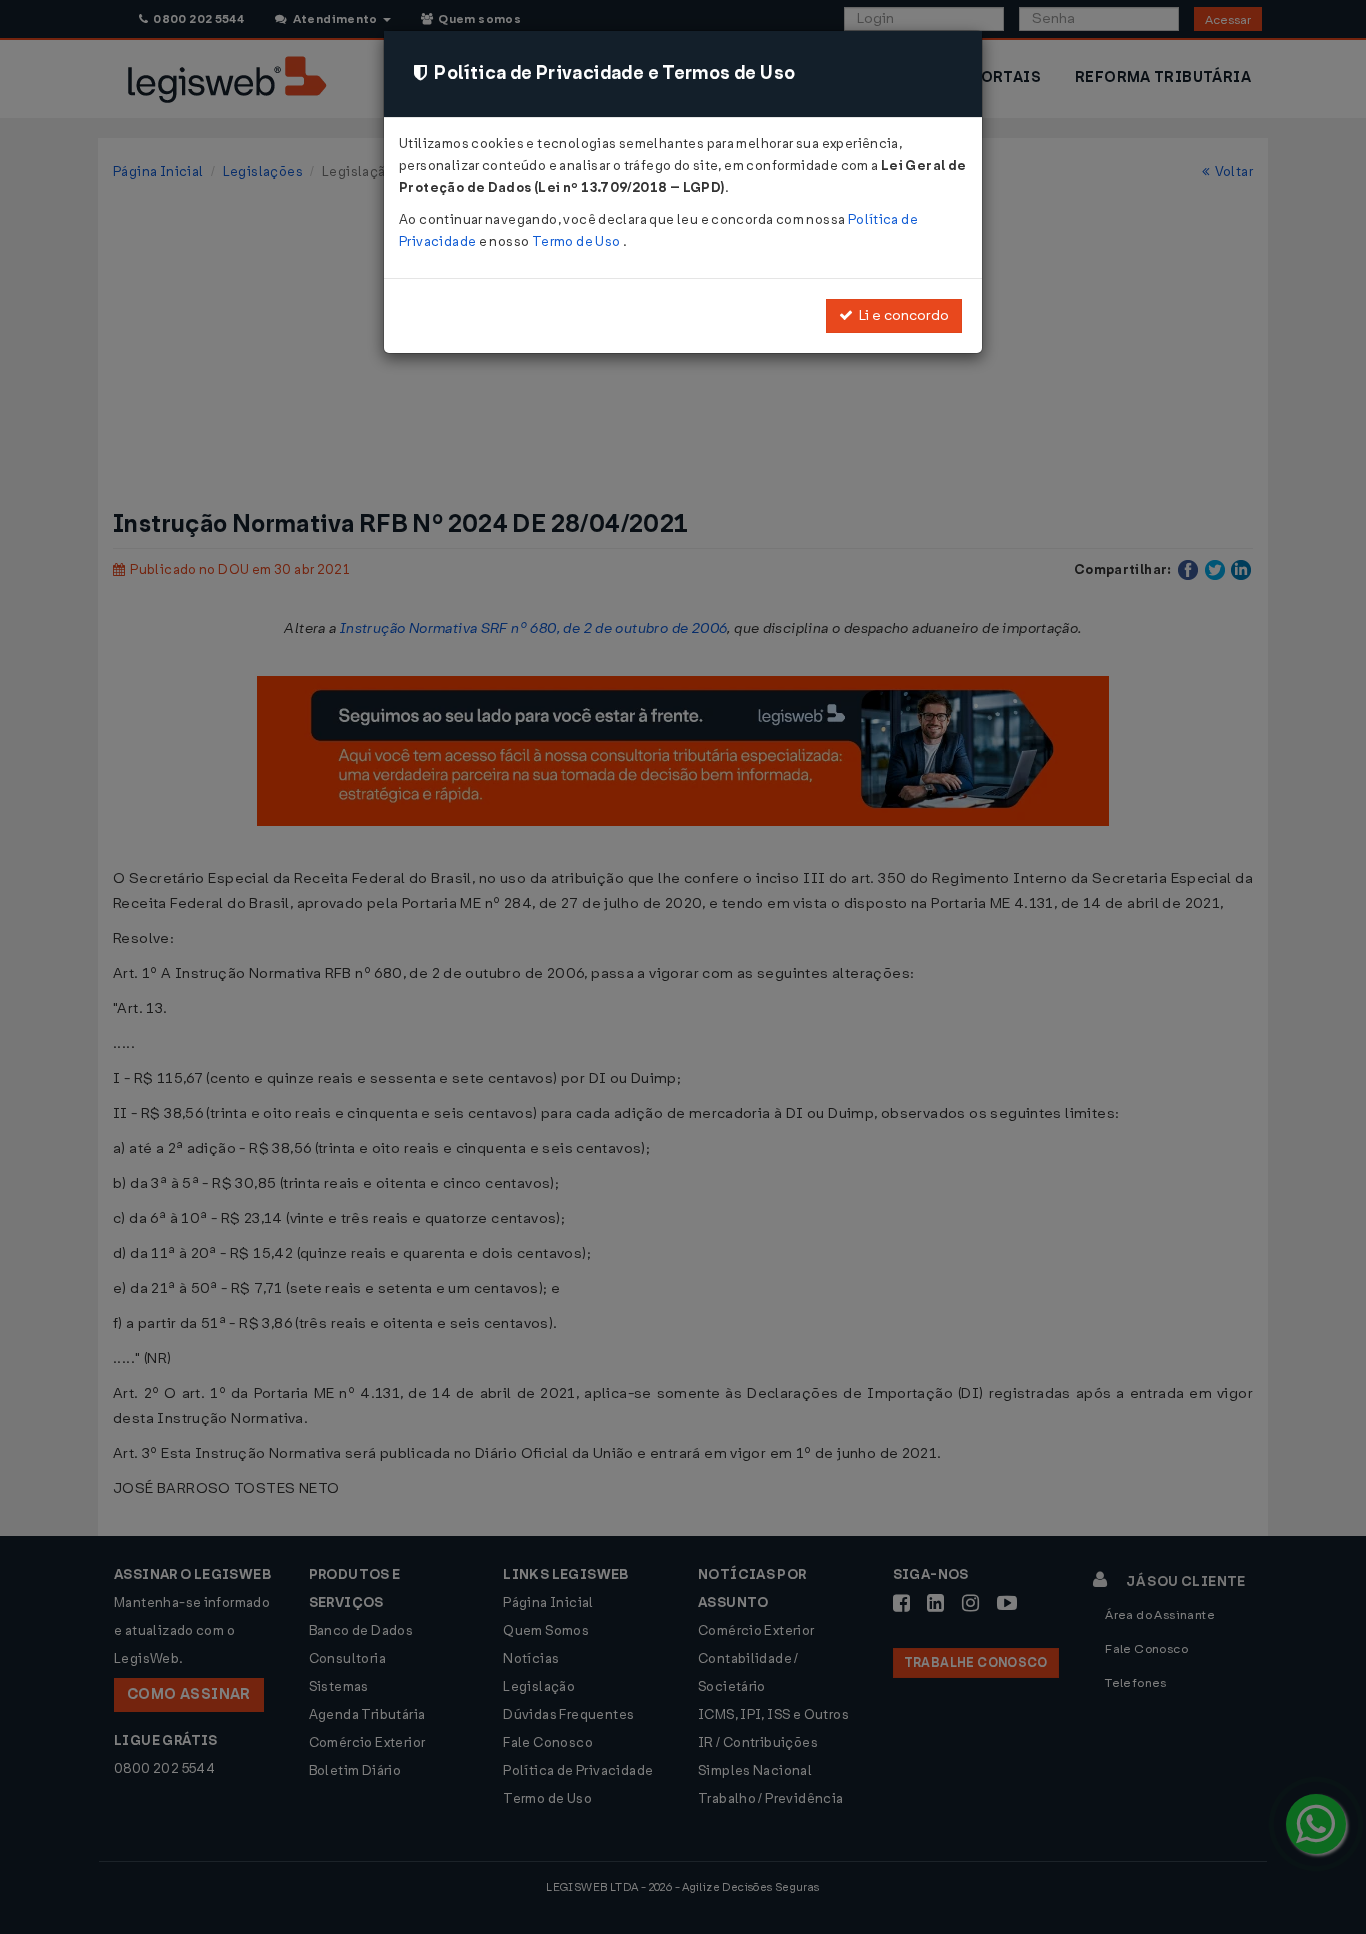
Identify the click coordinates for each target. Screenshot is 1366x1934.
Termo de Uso (577, 241)
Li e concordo (901, 315)
